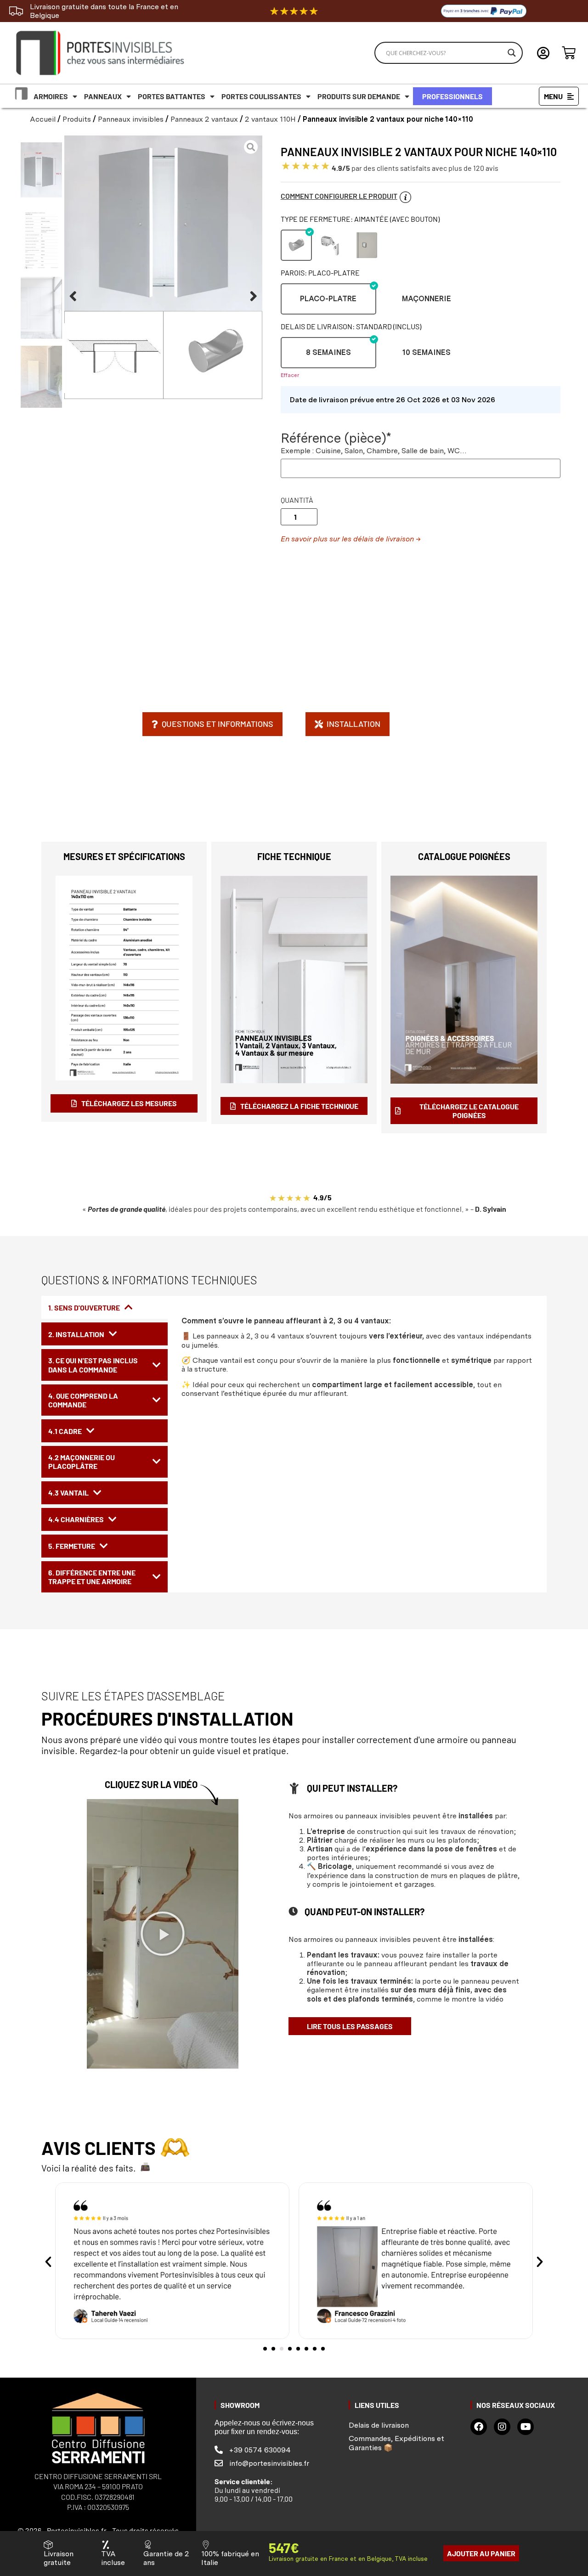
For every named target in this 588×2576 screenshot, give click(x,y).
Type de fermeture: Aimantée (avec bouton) (360, 219)
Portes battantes (172, 96)
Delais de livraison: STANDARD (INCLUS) (351, 326)
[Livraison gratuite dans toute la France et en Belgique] (16, 11)
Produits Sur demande (359, 96)
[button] (73, 296)
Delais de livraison (379, 2425)
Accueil (43, 119)
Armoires (51, 96)
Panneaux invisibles (131, 119)
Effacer (290, 375)
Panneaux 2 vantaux (204, 119)
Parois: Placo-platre (320, 273)
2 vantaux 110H (270, 119)
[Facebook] (479, 2427)
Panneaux (103, 96)
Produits (77, 119)
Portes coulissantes (261, 96)
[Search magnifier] (512, 53)
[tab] (105, 1307)
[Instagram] (502, 2427)
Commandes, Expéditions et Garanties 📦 (396, 2443)
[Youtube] (526, 2427)
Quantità (297, 500)
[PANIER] (569, 53)
